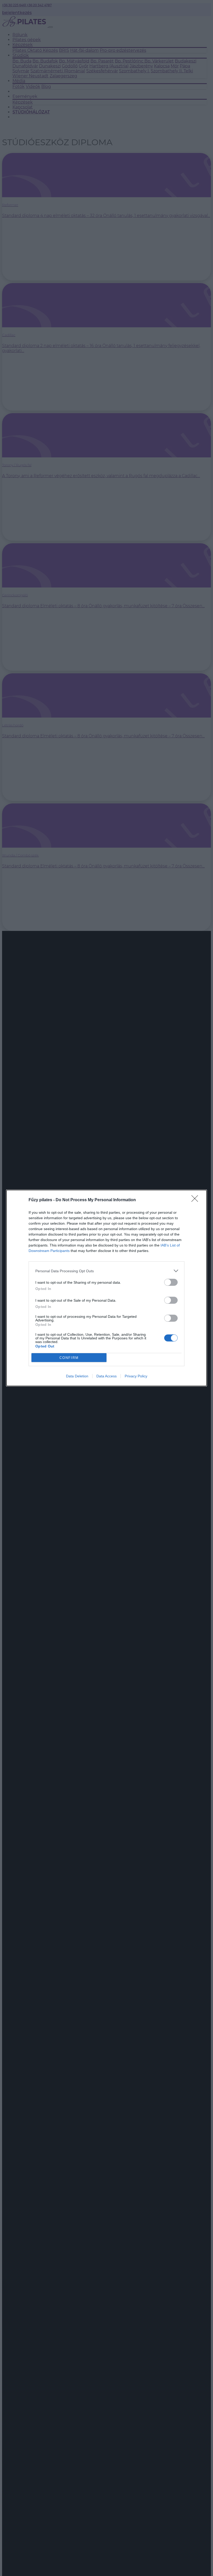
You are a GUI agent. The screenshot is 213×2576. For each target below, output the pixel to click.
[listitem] (106, 1271)
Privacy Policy (136, 1376)
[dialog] (106, 1288)
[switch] (171, 1282)
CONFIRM (69, 1358)
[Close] (196, 1200)
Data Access (106, 1376)
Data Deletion (77, 1376)
